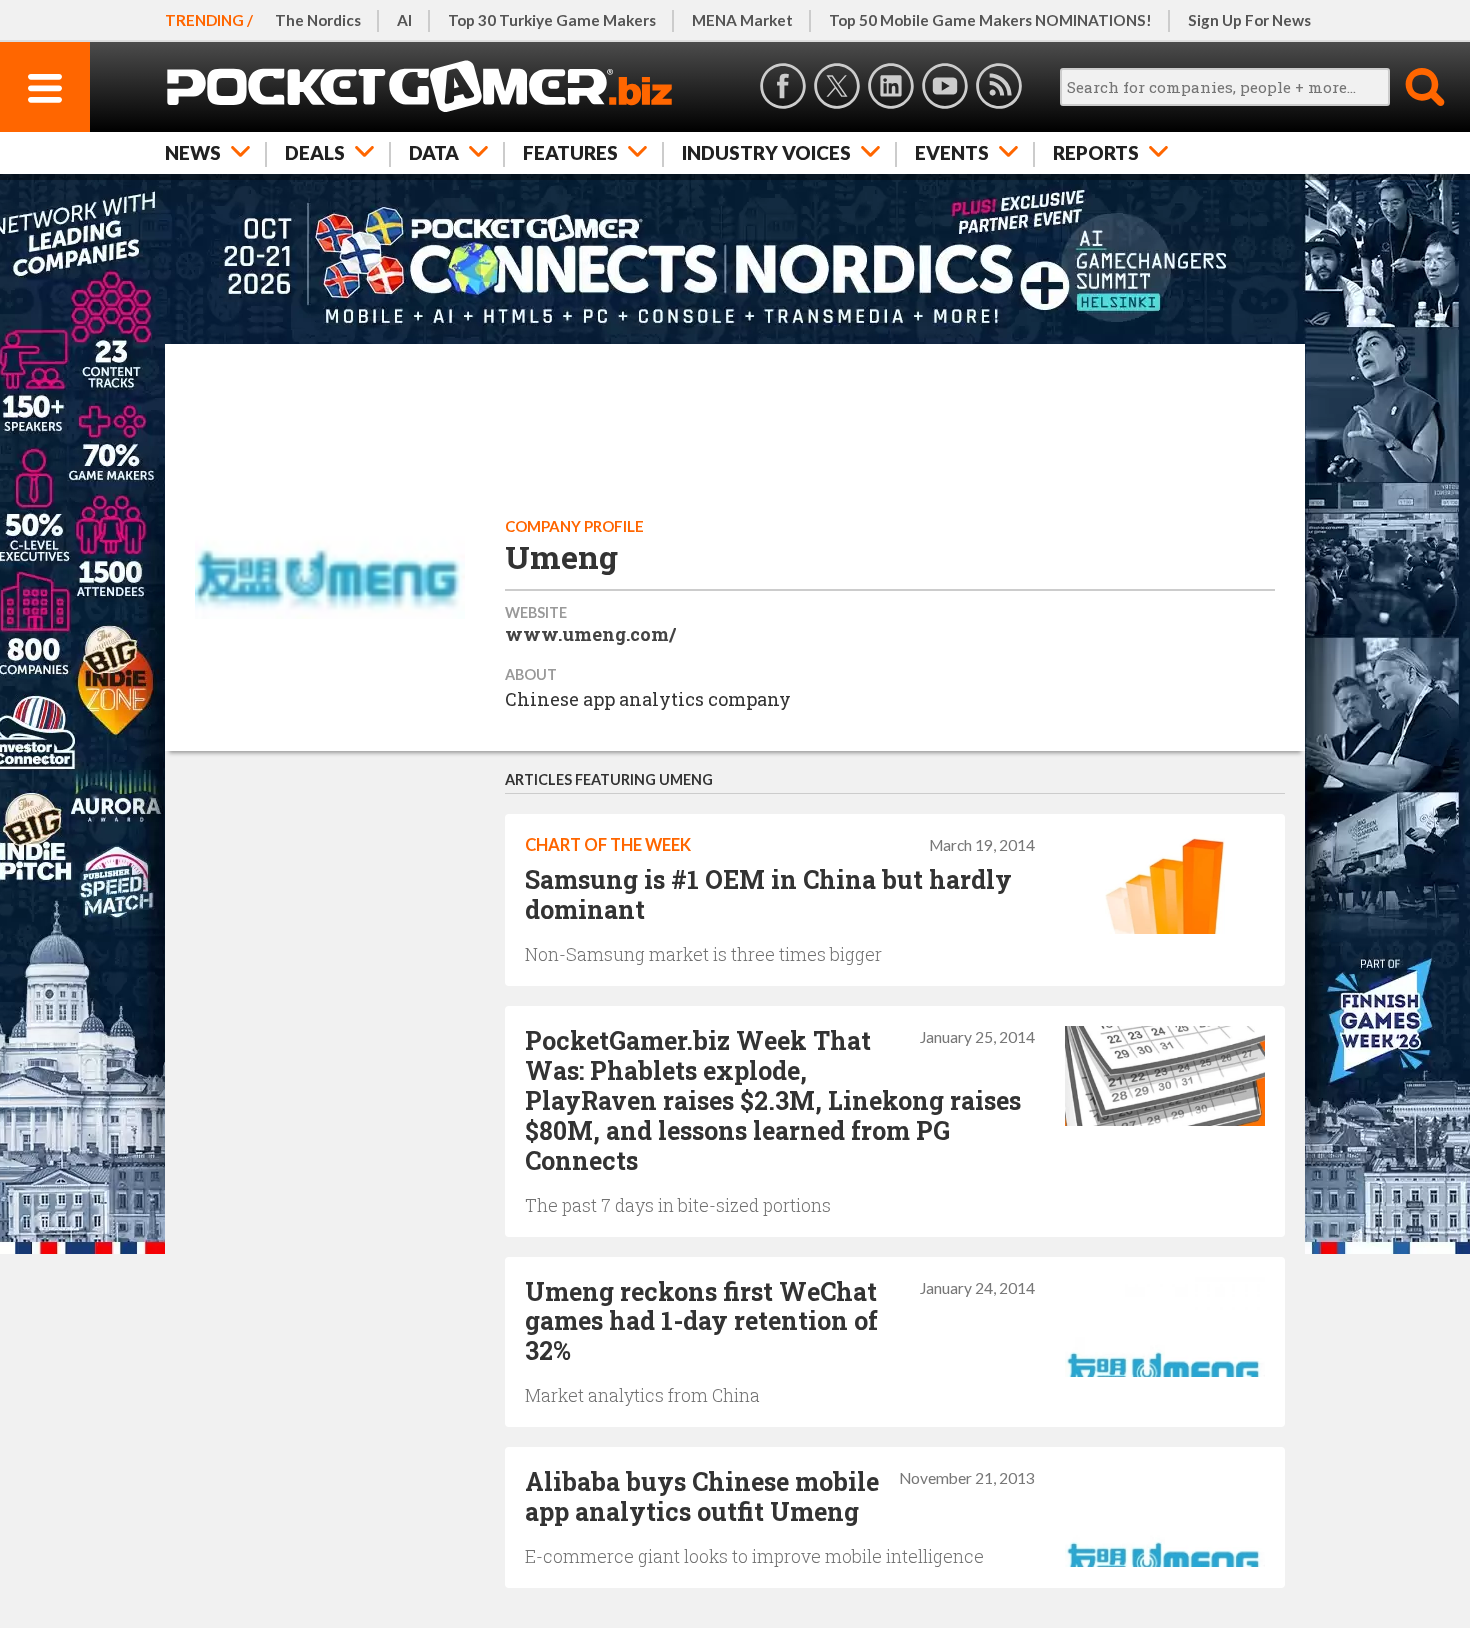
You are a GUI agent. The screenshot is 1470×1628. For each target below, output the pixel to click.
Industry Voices (766, 152)
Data (434, 152)
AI (404, 20)
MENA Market (742, 20)
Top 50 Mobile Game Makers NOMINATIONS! (990, 20)
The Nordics (318, 20)
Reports (1096, 152)
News (193, 152)
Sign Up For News (1249, 20)
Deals (315, 152)
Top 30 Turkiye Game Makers (552, 20)
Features (570, 152)
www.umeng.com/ (590, 634)
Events (952, 152)
